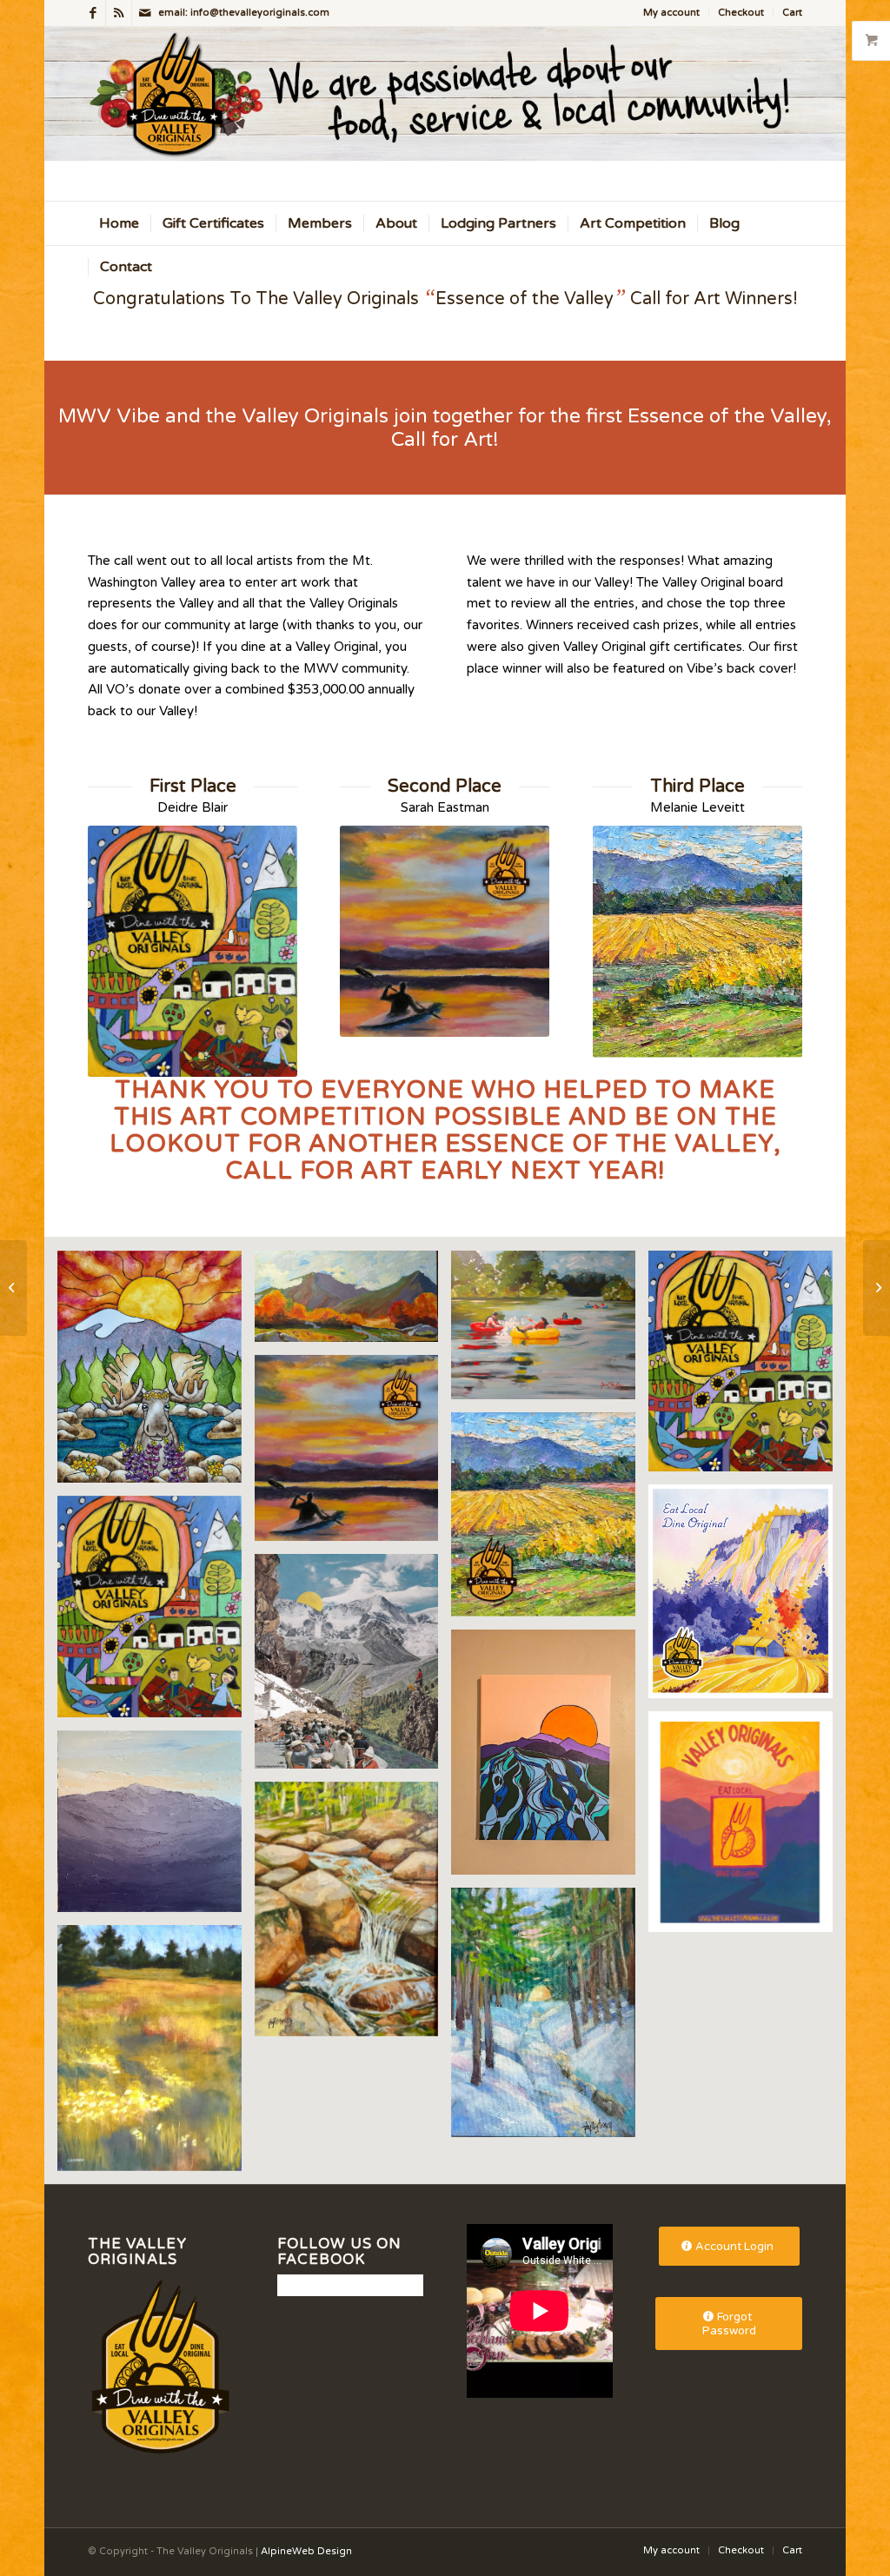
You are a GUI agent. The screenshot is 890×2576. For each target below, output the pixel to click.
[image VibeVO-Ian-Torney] (156, 1828)
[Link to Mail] (145, 13)
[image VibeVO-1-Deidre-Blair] (747, 1368)
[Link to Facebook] (93, 13)
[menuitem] (672, 13)
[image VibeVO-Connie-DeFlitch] (156, 1373)
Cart (792, 13)
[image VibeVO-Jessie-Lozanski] (747, 1828)
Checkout (741, 13)
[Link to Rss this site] (119, 13)
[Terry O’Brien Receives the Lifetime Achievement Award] (877, 1288)
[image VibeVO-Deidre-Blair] (156, 1613)
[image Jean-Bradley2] (353, 1303)
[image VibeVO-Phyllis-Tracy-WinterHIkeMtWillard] (550, 2019)
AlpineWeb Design (306, 2551)
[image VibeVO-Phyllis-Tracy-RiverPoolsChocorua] (353, 1916)
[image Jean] (550, 1332)
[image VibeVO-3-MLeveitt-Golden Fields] (550, 1521)
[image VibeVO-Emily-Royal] (550, 1759)
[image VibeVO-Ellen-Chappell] (353, 1668)
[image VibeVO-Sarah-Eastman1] (156, 2054)
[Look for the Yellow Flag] (13, 1288)
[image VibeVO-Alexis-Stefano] (747, 1598)
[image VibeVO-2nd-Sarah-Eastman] (353, 1454)
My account (671, 13)
